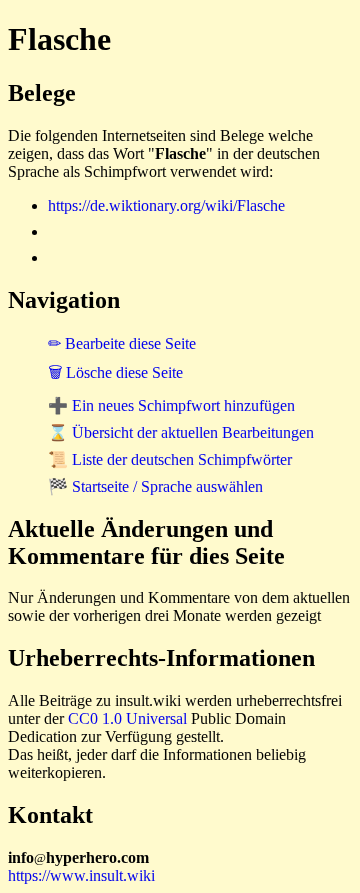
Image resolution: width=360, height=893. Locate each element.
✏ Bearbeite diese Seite (122, 343)
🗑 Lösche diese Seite (115, 372)
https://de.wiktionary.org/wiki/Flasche (166, 205)
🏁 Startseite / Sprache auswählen (155, 486)
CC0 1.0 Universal (127, 718)
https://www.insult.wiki (81, 875)
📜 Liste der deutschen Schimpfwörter (170, 459)
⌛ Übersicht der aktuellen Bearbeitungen (181, 432)
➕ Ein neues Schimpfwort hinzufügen (171, 405)
